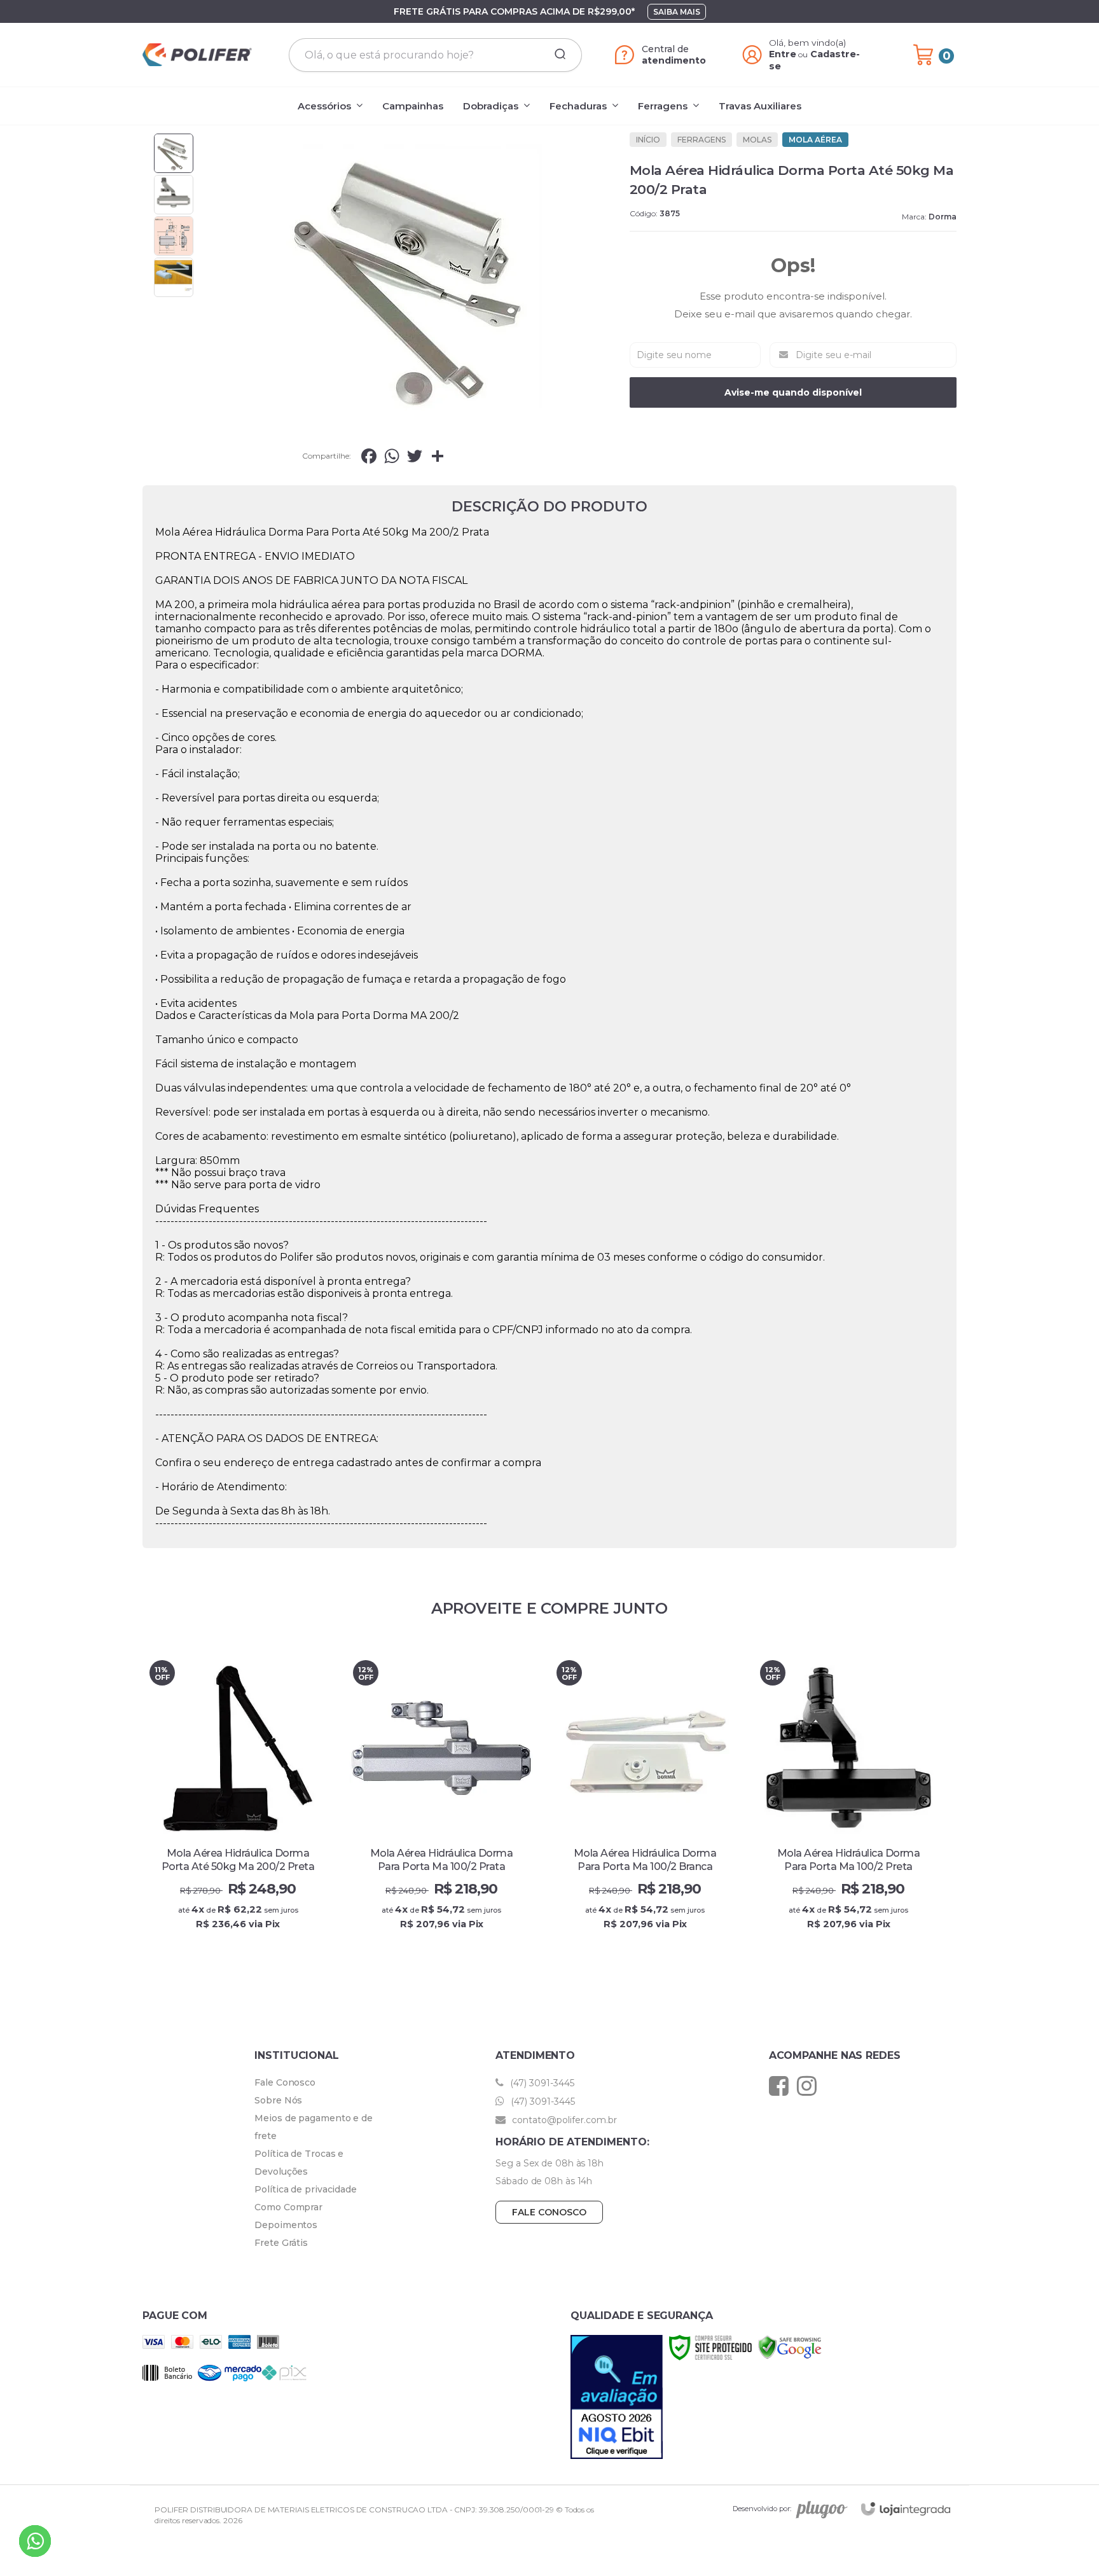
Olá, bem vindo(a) (808, 43)
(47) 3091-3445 (541, 2083)
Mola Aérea (815, 140)
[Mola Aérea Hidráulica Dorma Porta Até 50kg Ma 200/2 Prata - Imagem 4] (174, 277)
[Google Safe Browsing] (790, 2347)
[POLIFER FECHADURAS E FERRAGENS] (197, 55)
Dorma (943, 217)
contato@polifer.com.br (563, 2120)
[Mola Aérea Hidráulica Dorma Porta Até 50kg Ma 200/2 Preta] (238, 1804)
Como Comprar (288, 2207)
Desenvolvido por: (762, 2509)
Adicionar (260, 1937)
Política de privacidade (306, 2189)
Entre (783, 54)
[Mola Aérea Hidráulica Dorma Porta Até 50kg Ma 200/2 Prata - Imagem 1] (174, 153)
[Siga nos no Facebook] (782, 2086)
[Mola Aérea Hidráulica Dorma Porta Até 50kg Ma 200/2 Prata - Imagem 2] (174, 195)
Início (648, 140)
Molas (757, 140)
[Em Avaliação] (617, 2397)
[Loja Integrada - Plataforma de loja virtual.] (906, 2509)
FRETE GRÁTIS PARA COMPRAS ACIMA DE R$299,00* (514, 11)
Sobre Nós (278, 2100)
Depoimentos (286, 2225)
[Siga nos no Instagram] (810, 2086)
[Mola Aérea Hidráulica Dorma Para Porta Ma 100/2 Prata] (441, 1804)
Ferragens (702, 140)
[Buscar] (556, 55)
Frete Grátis (281, 2243)
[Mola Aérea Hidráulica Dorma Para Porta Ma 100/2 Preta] (848, 1804)
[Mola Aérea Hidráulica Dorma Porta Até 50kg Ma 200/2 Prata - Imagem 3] (174, 236)
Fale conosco (549, 2212)
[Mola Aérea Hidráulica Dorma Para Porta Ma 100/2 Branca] (645, 1804)
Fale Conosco (285, 2082)
